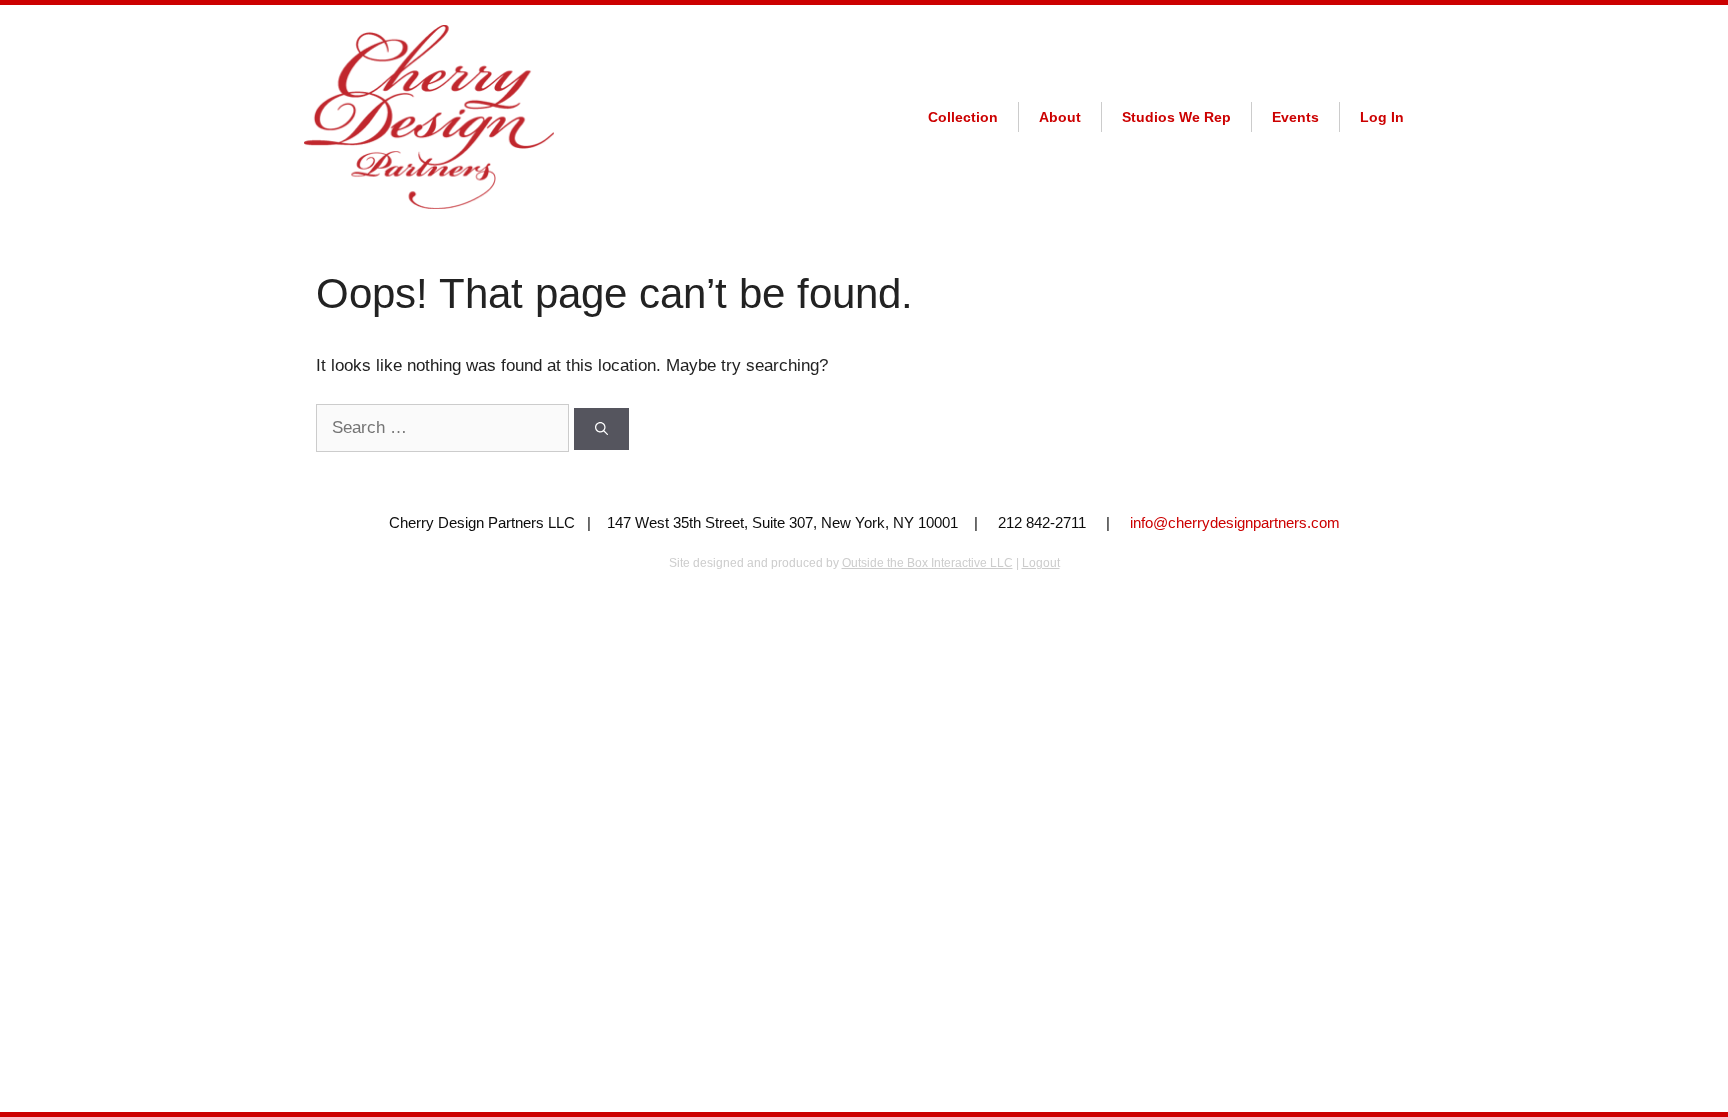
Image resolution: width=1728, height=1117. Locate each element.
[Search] (601, 429)
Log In (1382, 117)
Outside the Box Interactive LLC (927, 563)
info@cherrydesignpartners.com (1235, 522)
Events (1295, 117)
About (1060, 117)
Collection (963, 117)
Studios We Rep (1176, 117)
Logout (1041, 563)
